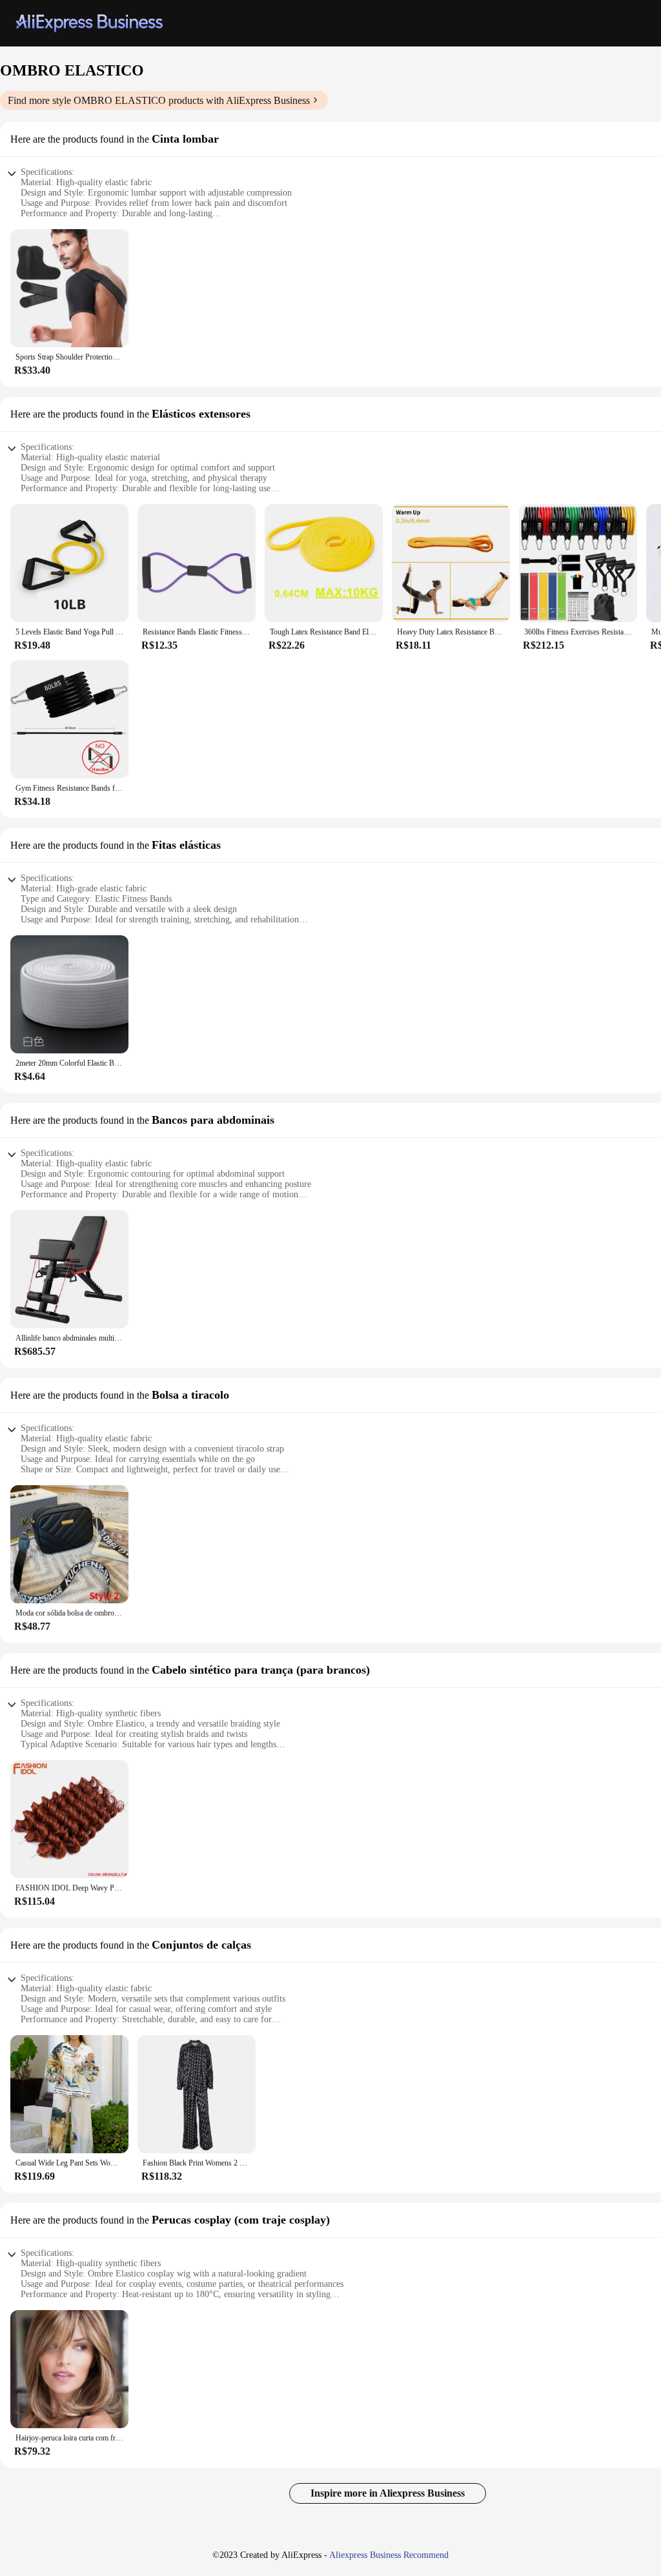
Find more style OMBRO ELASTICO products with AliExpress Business (159, 100)
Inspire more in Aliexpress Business (388, 2493)
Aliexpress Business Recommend (389, 2555)
